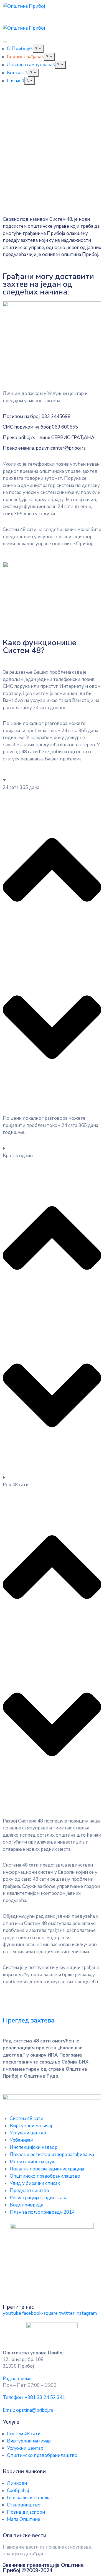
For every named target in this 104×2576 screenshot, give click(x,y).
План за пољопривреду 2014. (43, 2212)
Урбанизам (21, 2140)
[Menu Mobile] (5, 42)
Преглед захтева (29, 2020)
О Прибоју (19, 49)
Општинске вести (25, 2536)
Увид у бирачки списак (35, 2183)
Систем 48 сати (26, 2119)
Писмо (14, 81)
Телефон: (34, 2397)
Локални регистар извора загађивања (52, 2155)
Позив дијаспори (26, 2512)
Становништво (24, 2505)
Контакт (16, 73)
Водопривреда (26, 2205)
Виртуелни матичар (32, 2126)
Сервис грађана (24, 57)
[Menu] (38, 49)
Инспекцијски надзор (34, 2147)
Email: (28, 2410)
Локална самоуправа (30, 65)
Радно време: (17, 2379)
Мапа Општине (24, 2519)
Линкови (17, 2483)
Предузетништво (29, 2191)
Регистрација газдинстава (39, 2198)
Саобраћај (18, 2491)
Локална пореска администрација (47, 2169)
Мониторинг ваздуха (33, 2162)
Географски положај (29, 2498)
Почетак (19, 162)
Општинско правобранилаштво (45, 2176)
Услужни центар (28, 2133)
